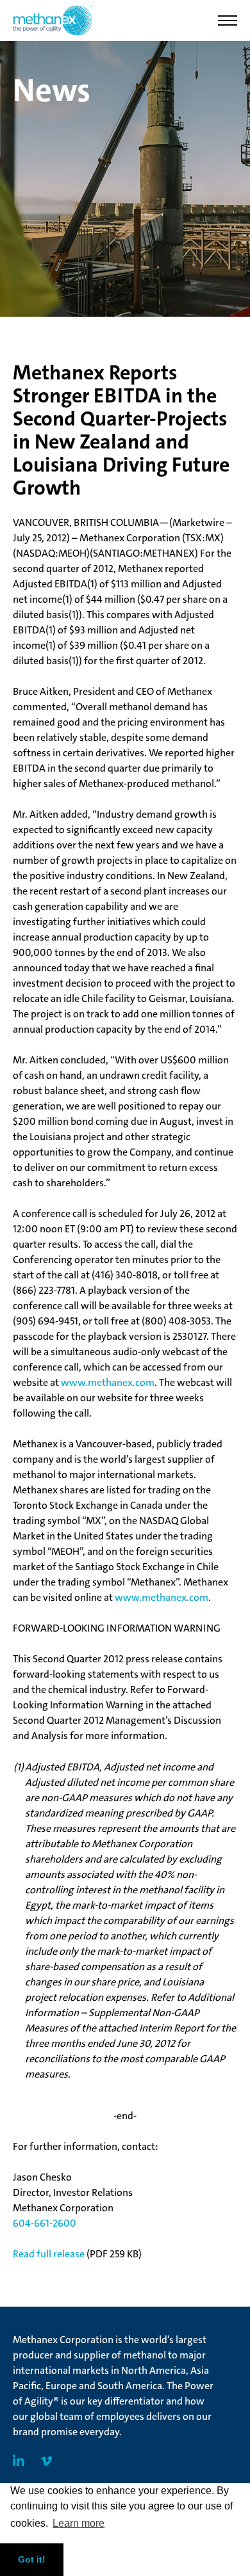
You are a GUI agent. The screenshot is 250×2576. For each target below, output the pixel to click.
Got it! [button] (32, 2559)
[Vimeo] (46, 2461)
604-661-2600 (45, 2223)
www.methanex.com (108, 1382)
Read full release (49, 2254)
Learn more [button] (79, 2523)
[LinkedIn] (19, 2461)
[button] (228, 20)
